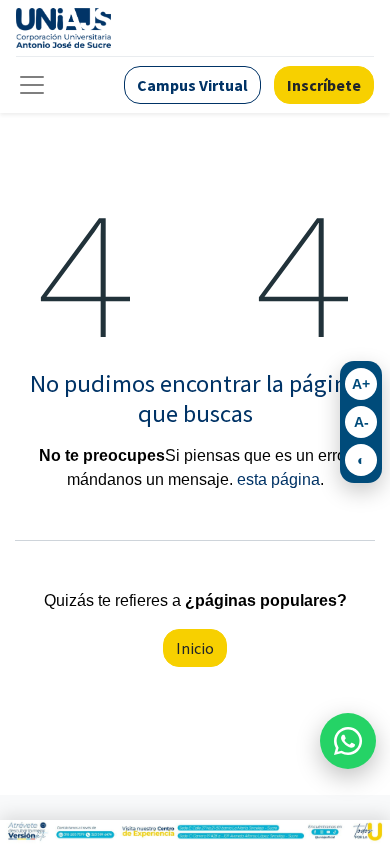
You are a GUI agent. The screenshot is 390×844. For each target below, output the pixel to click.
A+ (361, 384)
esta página (278, 479)
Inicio (195, 648)
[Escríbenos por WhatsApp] (348, 741)
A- (361, 422)
